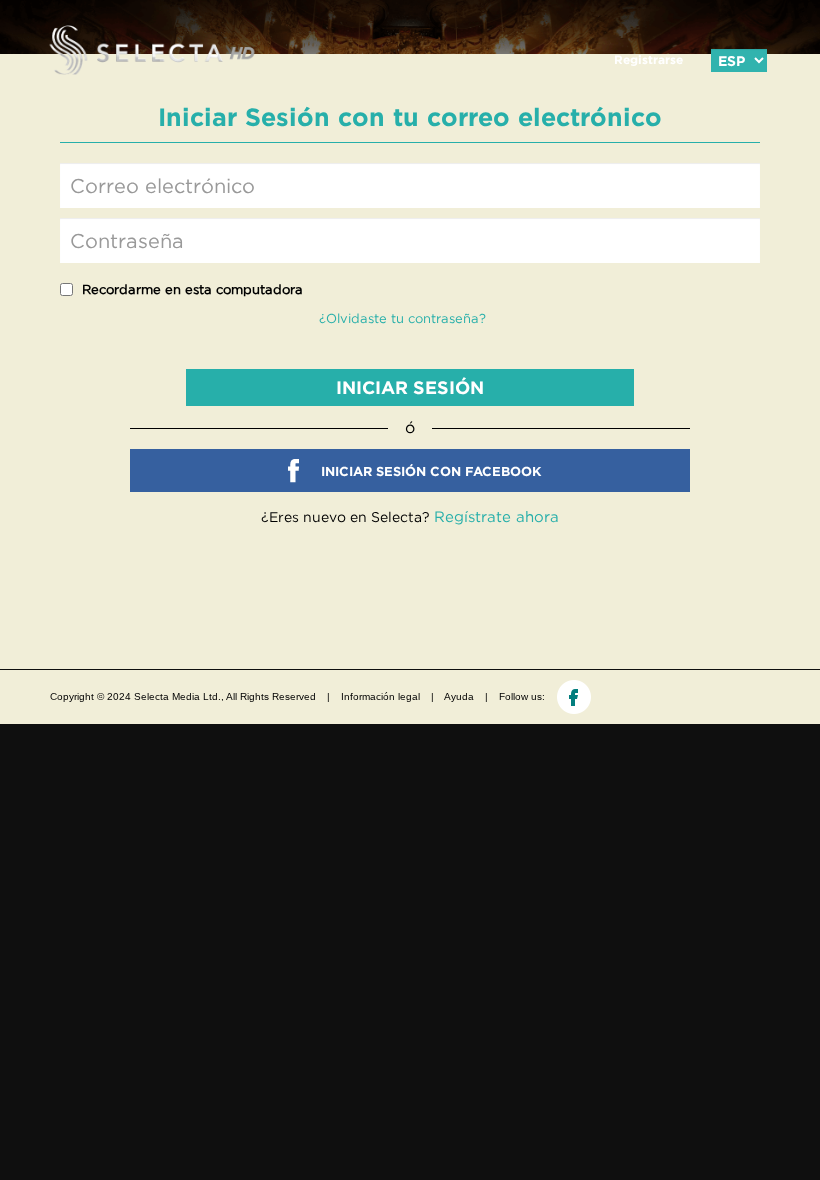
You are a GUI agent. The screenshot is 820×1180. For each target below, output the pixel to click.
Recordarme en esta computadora (192, 289)
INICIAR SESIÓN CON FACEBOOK (431, 471)
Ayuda (459, 696)
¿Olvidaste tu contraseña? (402, 318)
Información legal (380, 696)
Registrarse (648, 59)
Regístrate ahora (496, 516)
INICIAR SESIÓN (410, 387)
